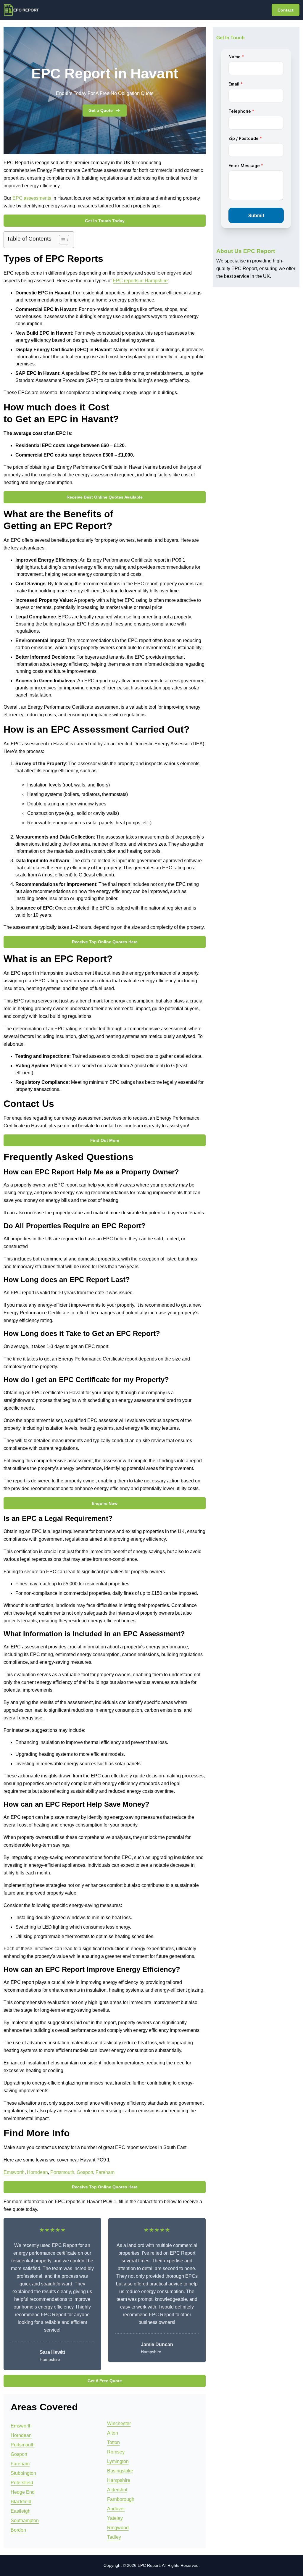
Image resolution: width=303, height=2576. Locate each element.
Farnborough (121, 2499)
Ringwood (118, 2528)
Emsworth (14, 2172)
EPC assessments (32, 198)
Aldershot (117, 2490)
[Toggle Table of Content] (61, 240)
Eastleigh (21, 2511)
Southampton (25, 2521)
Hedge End (23, 2492)
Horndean (37, 2172)
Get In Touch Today (105, 221)
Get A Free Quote (105, 2381)
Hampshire (119, 2480)
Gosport (85, 2172)
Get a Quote (101, 110)
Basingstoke (120, 2471)
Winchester (119, 2423)
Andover (116, 2509)
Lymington (118, 2461)
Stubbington (23, 2473)
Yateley (115, 2518)
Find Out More (105, 1140)
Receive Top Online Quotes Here (105, 942)
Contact (286, 10)
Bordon (18, 2530)
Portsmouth (62, 2172)
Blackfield (21, 2502)
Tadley (114, 2537)
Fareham (105, 2172)
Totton (113, 2442)
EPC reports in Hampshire (140, 281)
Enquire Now (105, 1503)
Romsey (116, 2452)
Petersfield (22, 2483)
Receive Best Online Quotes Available (105, 497)
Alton (113, 2433)
